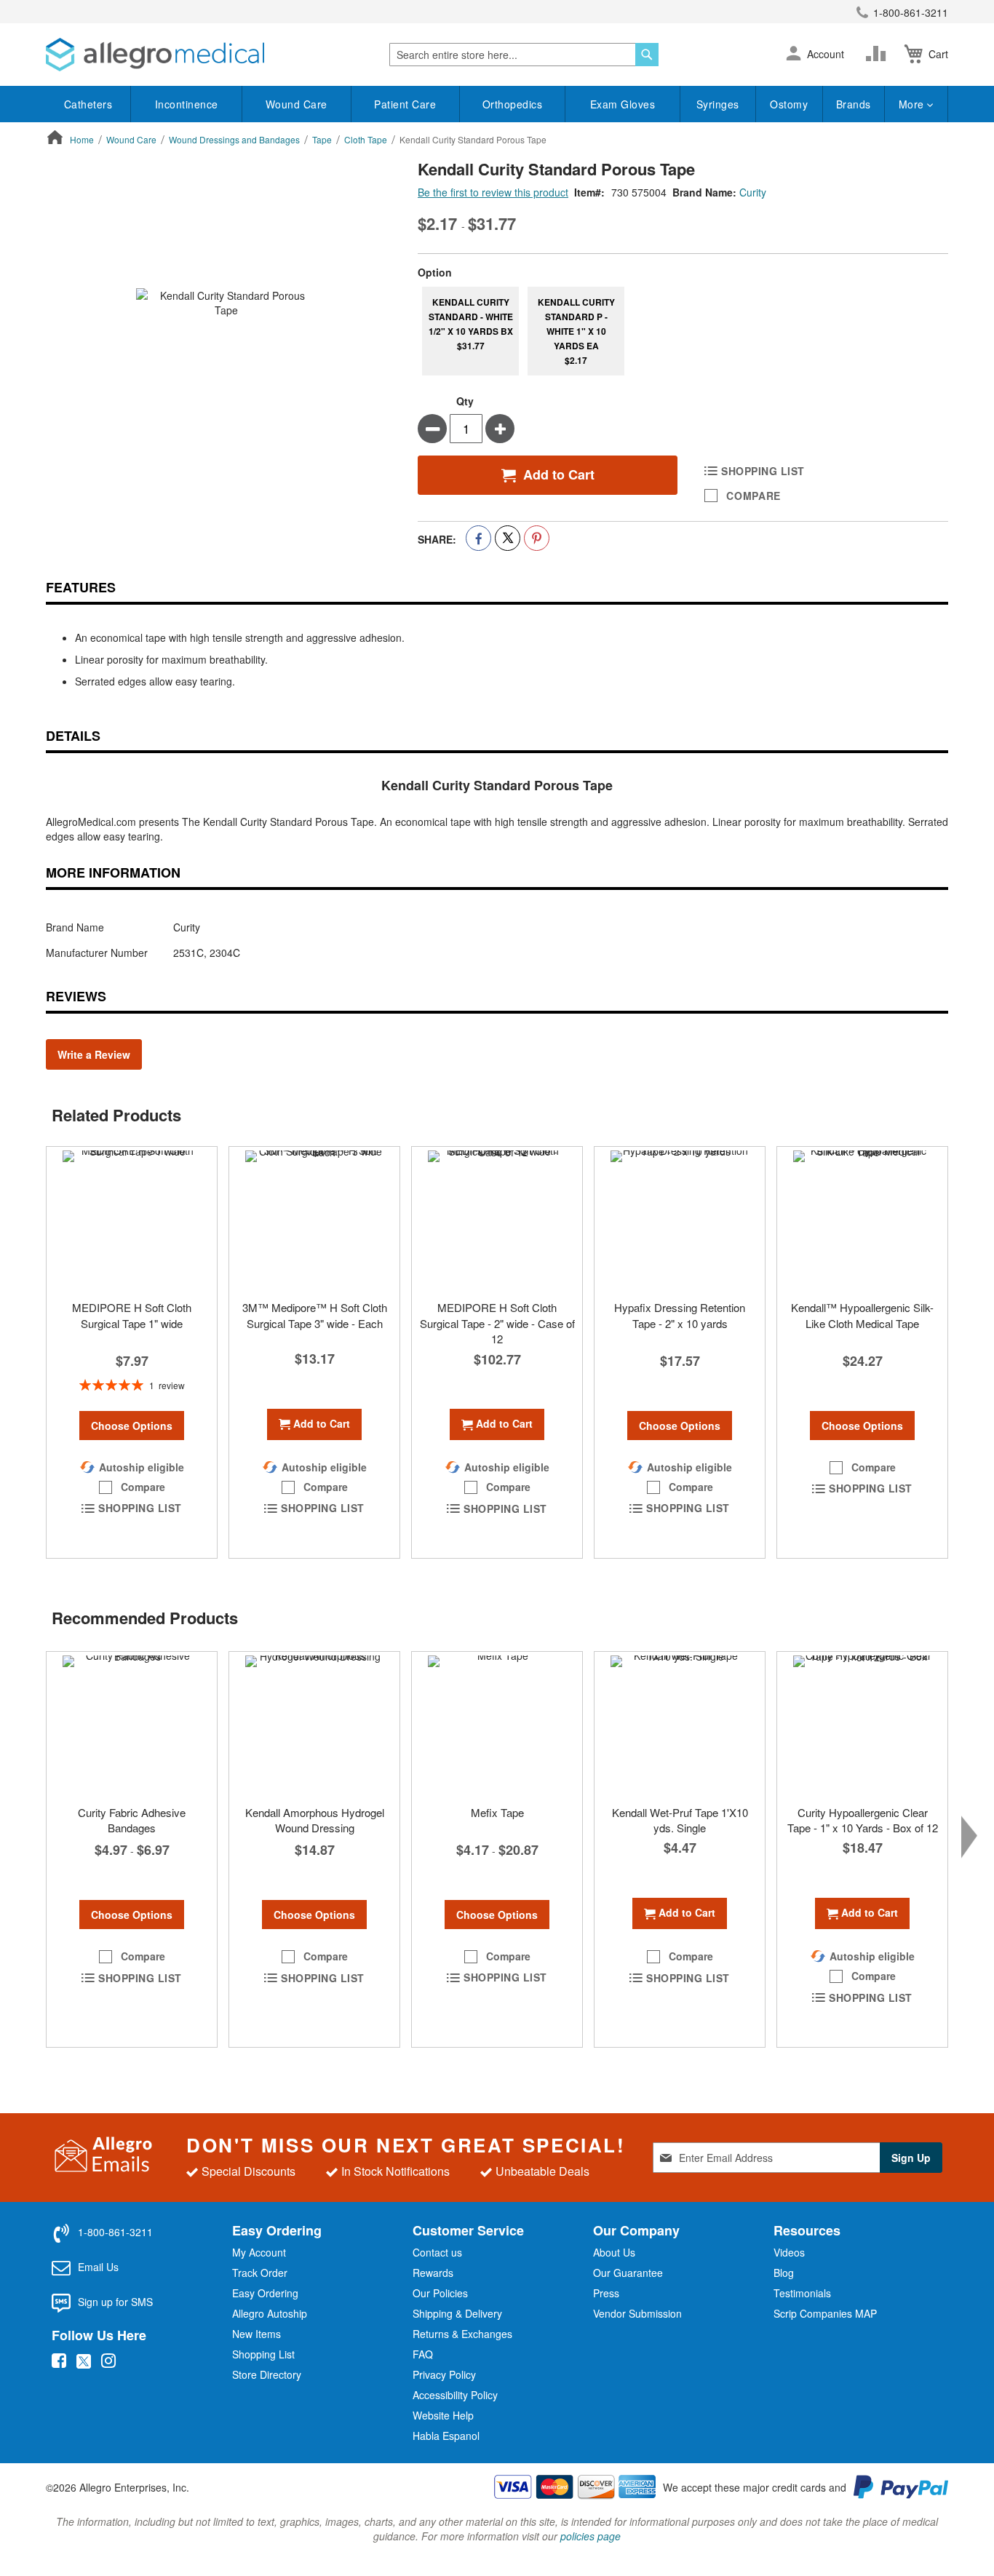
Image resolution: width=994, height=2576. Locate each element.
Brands (854, 104)
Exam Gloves (623, 104)
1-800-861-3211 (911, 12)
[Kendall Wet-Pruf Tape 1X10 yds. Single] (680, 1725)
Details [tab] (73, 736)
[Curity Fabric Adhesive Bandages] (132, 1725)
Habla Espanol (446, 2436)
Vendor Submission (637, 2313)
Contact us (437, 2252)
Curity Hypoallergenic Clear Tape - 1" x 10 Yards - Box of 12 (863, 1820)
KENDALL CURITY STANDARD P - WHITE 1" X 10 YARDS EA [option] (576, 331)
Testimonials (802, 2293)
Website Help (443, 2415)
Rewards (433, 2273)
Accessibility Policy (455, 2395)
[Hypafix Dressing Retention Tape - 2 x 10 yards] (680, 1220)
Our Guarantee (628, 2273)
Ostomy (789, 104)
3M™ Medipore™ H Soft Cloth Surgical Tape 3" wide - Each (315, 1315)
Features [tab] (81, 587)
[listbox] (683, 331)
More (913, 104)
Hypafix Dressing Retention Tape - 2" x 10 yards (680, 1315)
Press (606, 2293)
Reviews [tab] (76, 996)
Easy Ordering (265, 2293)
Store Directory (267, 2374)
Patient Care (405, 104)
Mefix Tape (497, 1812)
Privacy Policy (444, 2374)
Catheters (88, 104)
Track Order (260, 2273)
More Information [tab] (113, 872)
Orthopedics (513, 104)
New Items (257, 2334)
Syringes (718, 104)
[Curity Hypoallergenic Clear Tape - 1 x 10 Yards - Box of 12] (862, 1725)
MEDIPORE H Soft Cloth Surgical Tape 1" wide (132, 1315)
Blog (784, 2273)
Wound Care (297, 104)
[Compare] (879, 54)
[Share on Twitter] (508, 538)
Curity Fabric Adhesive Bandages (132, 1820)
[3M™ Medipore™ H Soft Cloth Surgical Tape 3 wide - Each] (314, 1220)
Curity (753, 192)
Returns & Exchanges (462, 2334)
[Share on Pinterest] (537, 538)
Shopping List (263, 2354)
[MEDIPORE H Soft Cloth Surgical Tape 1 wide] (132, 1220)
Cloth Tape (366, 139)
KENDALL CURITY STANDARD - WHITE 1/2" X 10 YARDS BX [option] (471, 324)
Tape (322, 139)
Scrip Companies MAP (825, 2313)
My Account (259, 2252)
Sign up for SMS (115, 2302)
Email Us (98, 2267)
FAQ (423, 2354)
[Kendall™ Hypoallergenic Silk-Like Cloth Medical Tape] (862, 1220)
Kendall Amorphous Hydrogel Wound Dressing (315, 1820)
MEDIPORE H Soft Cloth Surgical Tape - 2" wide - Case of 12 (497, 1323)
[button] (794, 55)
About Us (614, 2252)
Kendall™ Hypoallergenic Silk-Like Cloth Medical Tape (862, 1315)
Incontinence (187, 104)
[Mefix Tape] (497, 1725)
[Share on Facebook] (478, 538)
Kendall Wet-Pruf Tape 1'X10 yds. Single (680, 1820)
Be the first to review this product (493, 192)
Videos (789, 2252)
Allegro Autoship (270, 2313)
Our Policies (440, 2293)
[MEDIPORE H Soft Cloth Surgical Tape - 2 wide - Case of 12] (497, 1220)
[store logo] (155, 55)
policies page (591, 2536)
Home (82, 139)
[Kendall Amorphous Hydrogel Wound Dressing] (314, 1725)
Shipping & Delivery (457, 2313)
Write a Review (94, 1054)
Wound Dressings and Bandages (234, 139)
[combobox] (524, 55)
